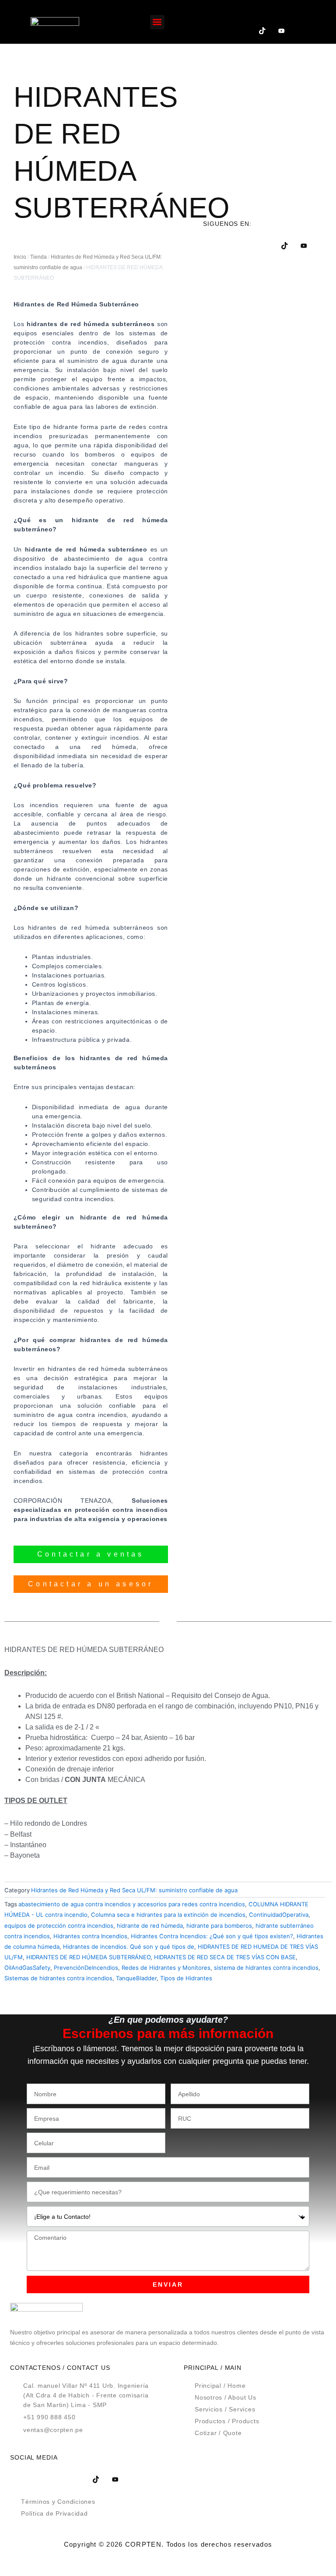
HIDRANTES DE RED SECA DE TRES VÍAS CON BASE (225, 1957)
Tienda (38, 257)
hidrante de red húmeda (150, 1926)
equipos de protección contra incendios (59, 1926)
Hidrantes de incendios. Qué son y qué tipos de (129, 1947)
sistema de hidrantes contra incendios (266, 1968)
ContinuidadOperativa (279, 1915)
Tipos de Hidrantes (186, 1978)
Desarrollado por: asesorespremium (168, 2560)
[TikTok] (262, 31)
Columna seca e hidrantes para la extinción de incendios (168, 1915)
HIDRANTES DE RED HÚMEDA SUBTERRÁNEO (88, 1957)
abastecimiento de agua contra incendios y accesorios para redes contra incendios (132, 1904)
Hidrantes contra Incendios (90, 1936)
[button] (157, 22)
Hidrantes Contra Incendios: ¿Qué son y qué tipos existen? (212, 1936)
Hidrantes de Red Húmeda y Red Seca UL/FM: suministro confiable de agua (134, 1890)
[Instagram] (243, 31)
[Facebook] (243, 13)
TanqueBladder (136, 1978)
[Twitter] (262, 13)
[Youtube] (281, 31)
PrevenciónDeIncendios (86, 1968)
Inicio (20, 257)
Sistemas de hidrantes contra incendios (58, 1978)
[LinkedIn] (281, 13)
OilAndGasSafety (27, 1968)
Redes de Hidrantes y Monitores (166, 1968)
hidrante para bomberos (219, 1926)
